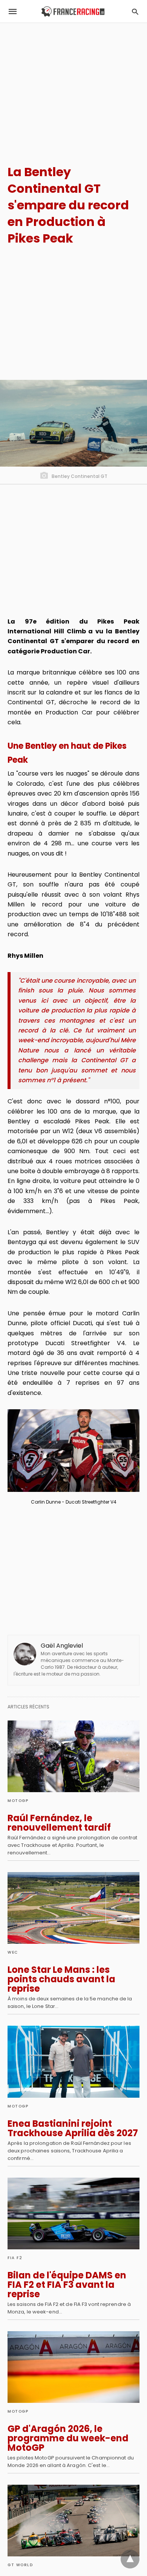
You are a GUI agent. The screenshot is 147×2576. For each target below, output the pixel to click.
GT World (20, 2565)
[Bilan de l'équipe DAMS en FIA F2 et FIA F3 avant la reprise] (73, 2213)
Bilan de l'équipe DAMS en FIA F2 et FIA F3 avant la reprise (67, 2285)
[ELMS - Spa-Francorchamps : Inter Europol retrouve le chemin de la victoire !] (73, 2521)
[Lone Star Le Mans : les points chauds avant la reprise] (73, 1908)
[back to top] (130, 2559)
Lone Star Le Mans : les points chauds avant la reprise (61, 1979)
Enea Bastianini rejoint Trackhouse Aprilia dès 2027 (73, 2128)
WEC (13, 1952)
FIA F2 (15, 2258)
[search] (135, 12)
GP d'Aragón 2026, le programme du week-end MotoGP (68, 2438)
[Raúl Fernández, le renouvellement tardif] (73, 1756)
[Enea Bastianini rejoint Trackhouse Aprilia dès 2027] (73, 2061)
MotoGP (18, 1801)
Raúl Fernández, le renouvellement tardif (59, 1823)
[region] (73, 87)
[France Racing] (73, 12)
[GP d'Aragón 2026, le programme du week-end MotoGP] (73, 2367)
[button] (73, 1451)
